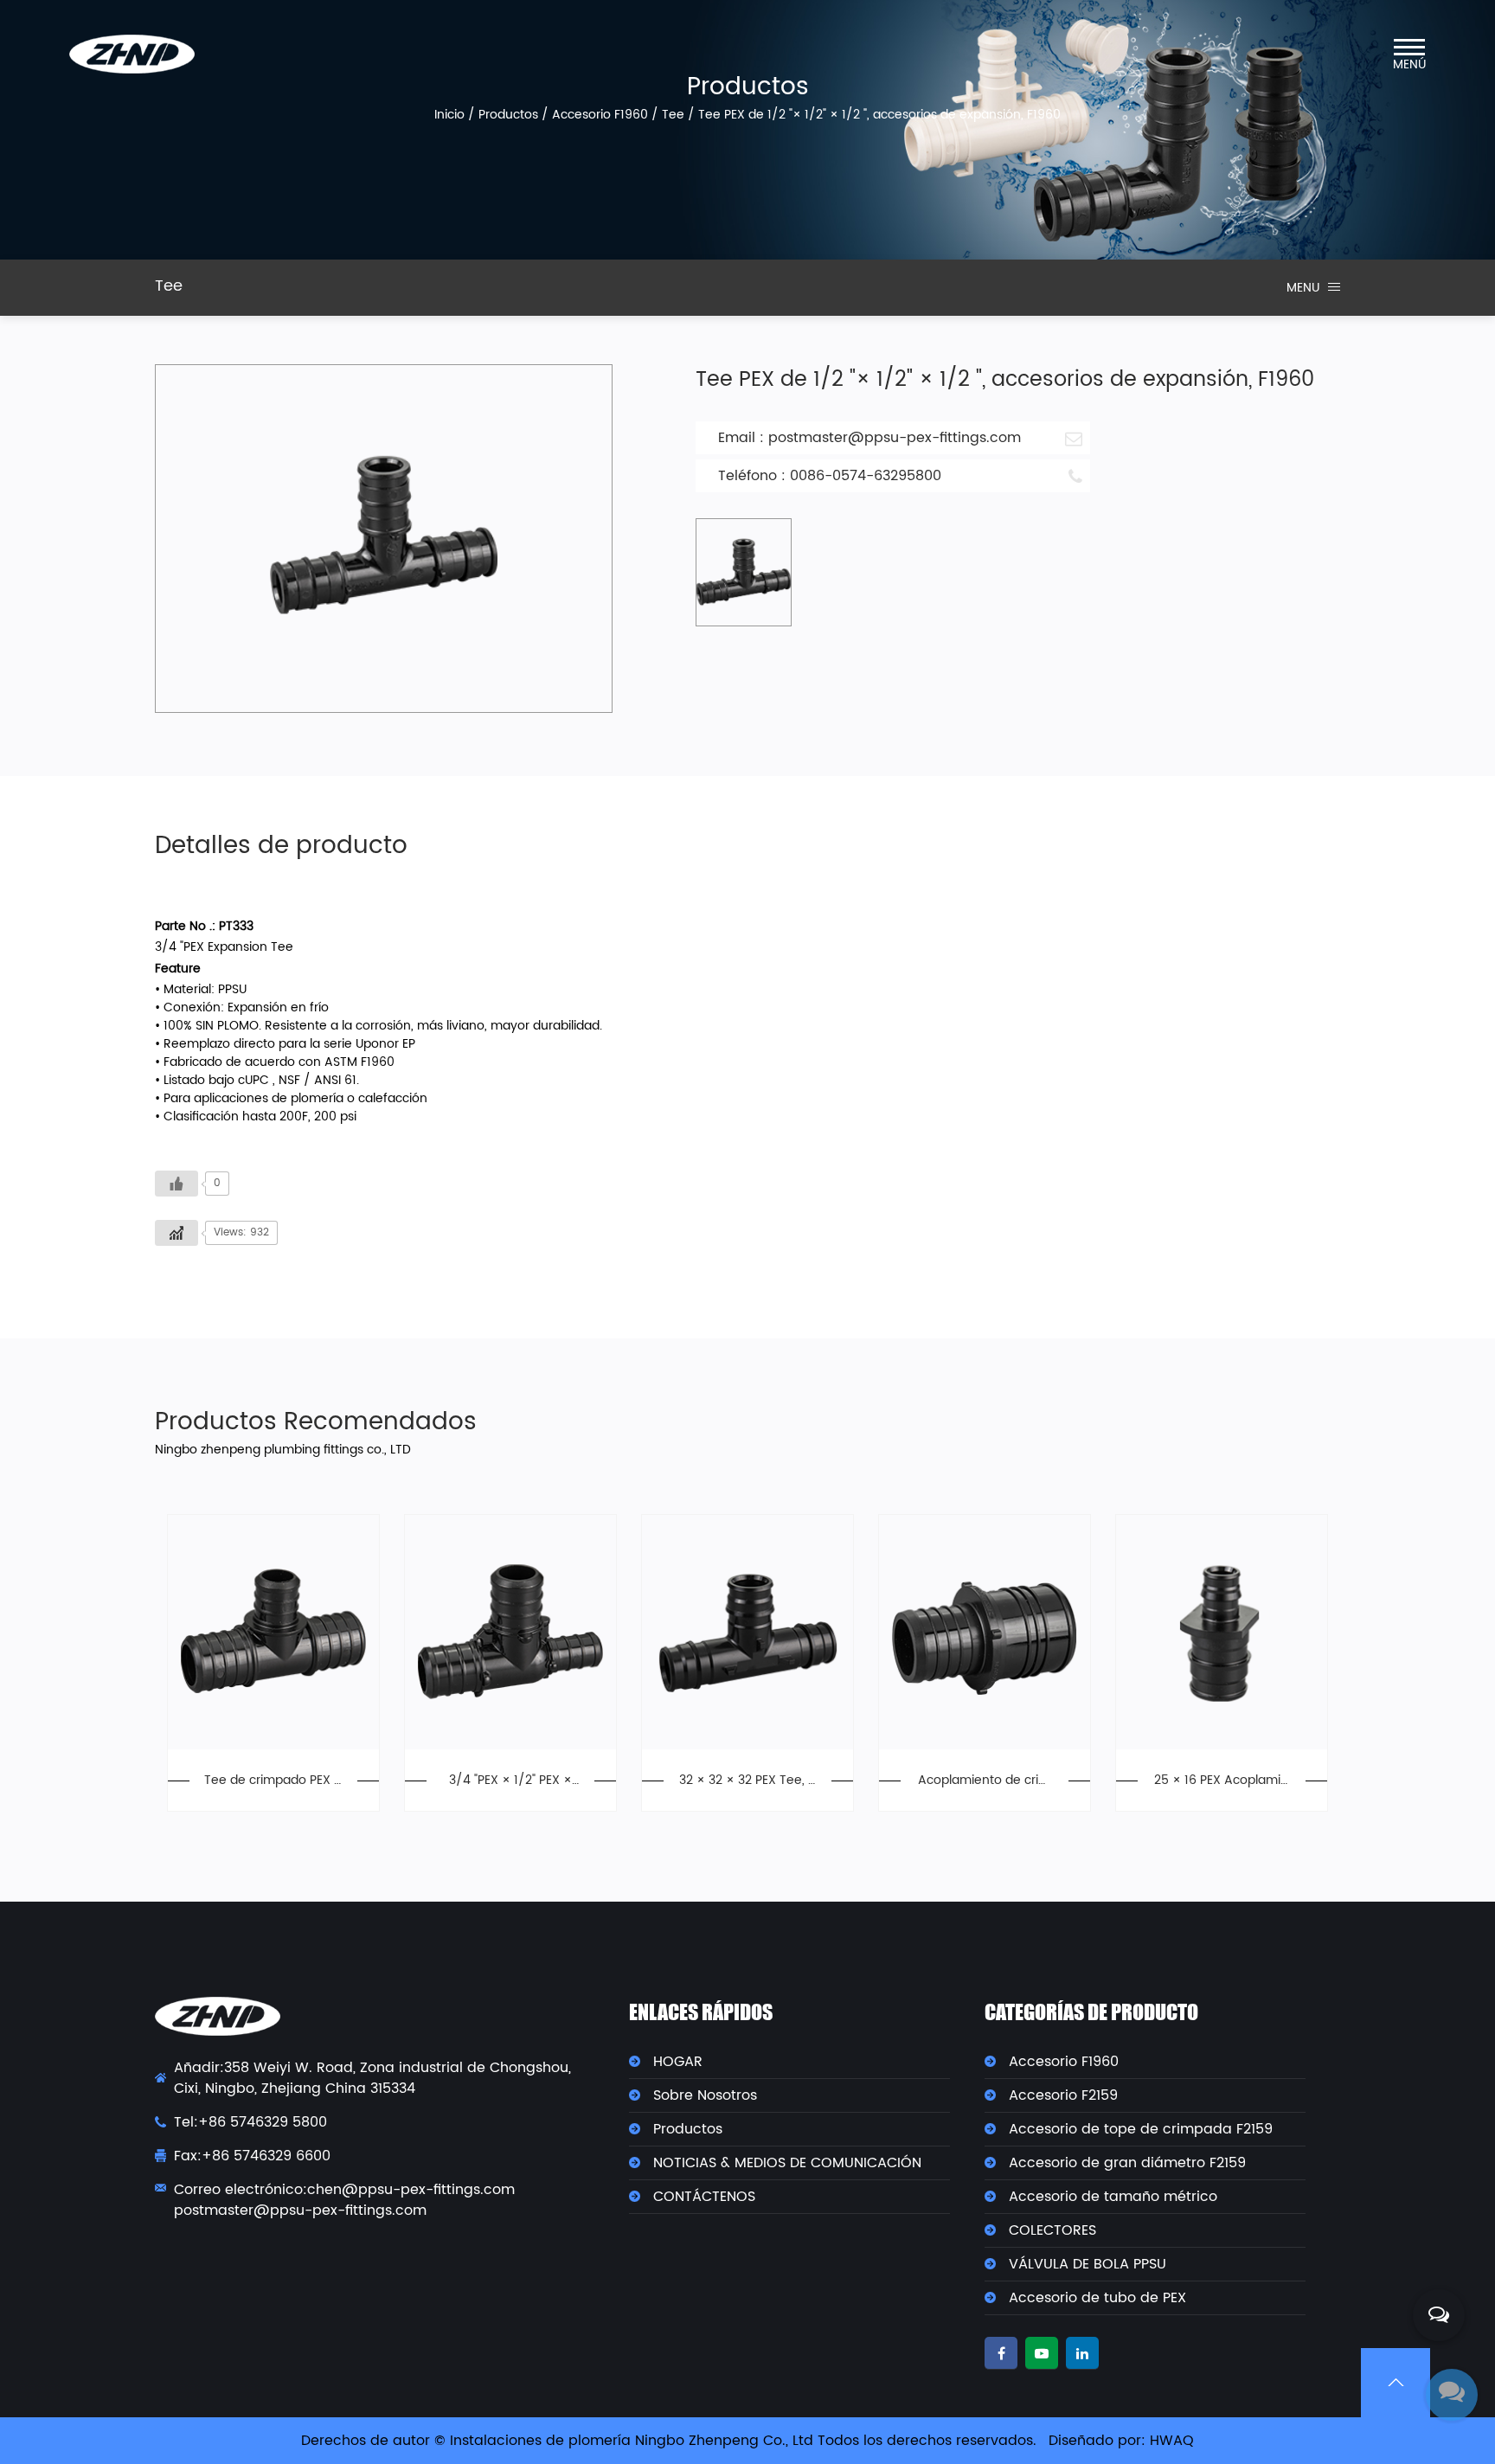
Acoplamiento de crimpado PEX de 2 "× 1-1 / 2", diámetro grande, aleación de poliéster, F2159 (984, 1780)
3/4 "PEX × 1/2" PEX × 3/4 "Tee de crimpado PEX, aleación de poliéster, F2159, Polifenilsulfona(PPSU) (510, 1780)
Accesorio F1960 (600, 115)
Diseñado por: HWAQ (1121, 2441)
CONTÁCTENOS (704, 2197)
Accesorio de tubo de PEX (1097, 2298)
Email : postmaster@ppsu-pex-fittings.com (869, 438)
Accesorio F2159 (1063, 2095)
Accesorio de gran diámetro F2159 (1127, 2163)
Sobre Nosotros (705, 2095)
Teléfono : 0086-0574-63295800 (830, 476)
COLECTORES (1052, 2230)
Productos (508, 115)
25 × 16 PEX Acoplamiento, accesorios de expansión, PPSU (1221, 1780)
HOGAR (678, 2062)
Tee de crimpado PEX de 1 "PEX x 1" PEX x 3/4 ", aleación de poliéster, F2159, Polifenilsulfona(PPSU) (273, 1780)
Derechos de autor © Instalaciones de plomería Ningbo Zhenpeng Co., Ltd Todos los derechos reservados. (669, 2441)
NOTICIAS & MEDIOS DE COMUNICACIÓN (787, 2163)
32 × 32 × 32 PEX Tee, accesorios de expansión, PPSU (747, 1780)
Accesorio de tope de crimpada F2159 (1141, 2129)
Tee (673, 115)
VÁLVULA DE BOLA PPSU (1088, 2264)
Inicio (449, 115)
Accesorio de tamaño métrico (1113, 2197)
